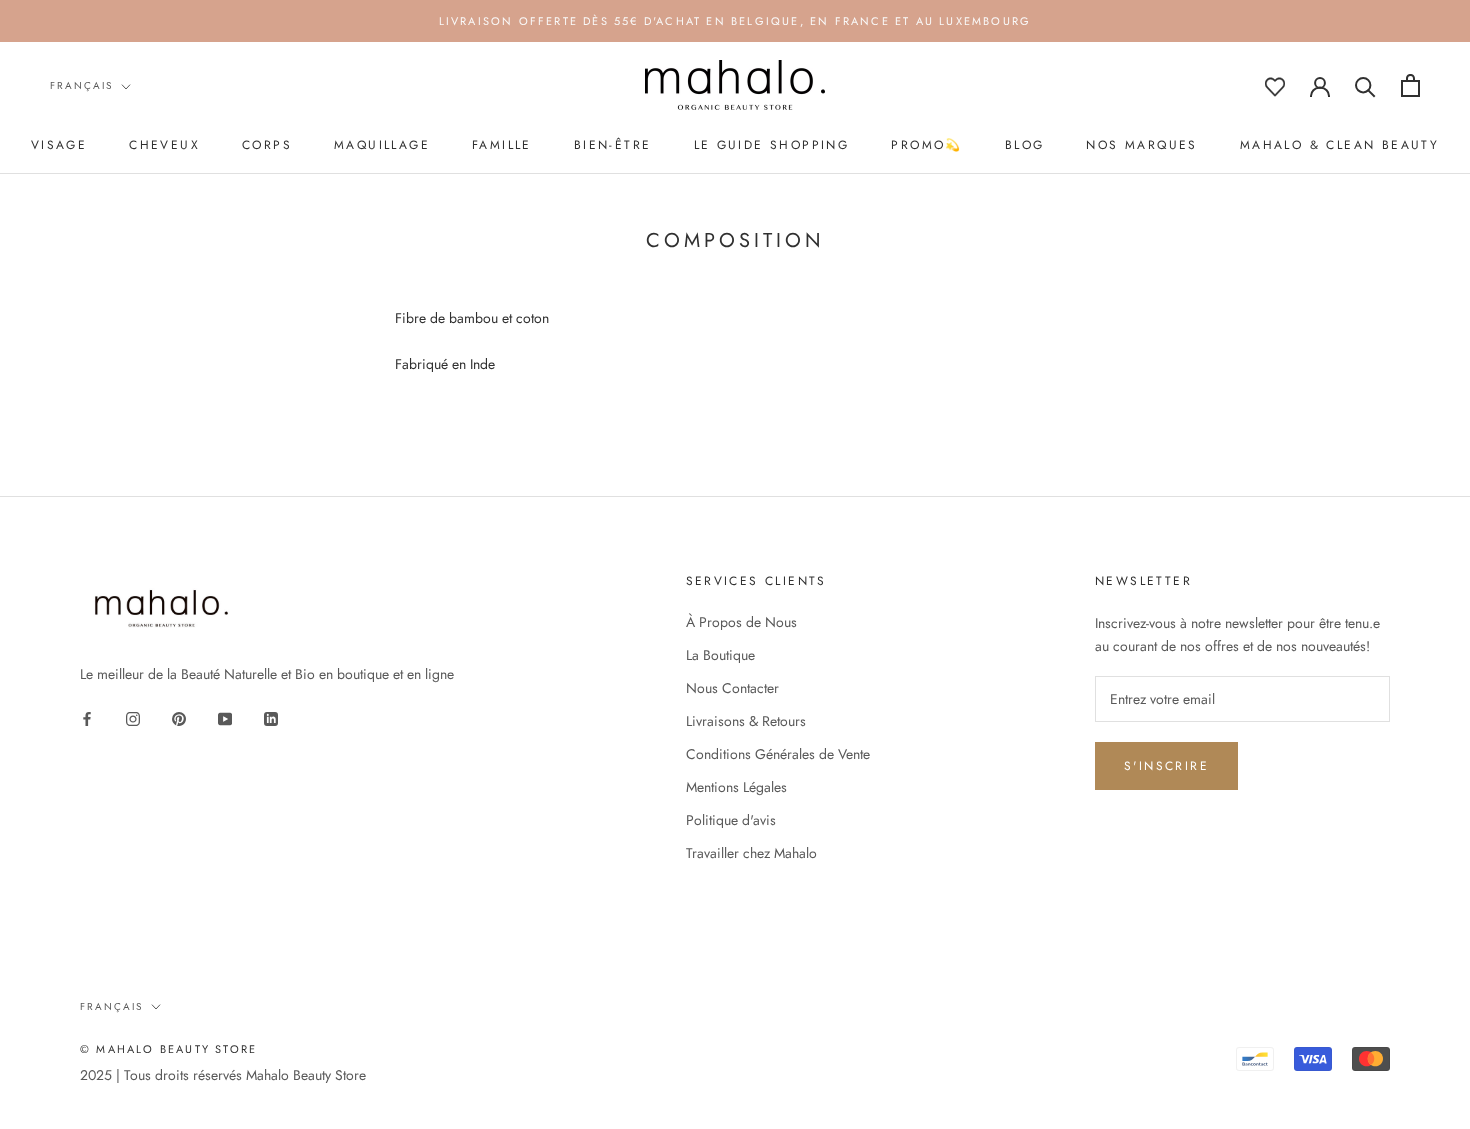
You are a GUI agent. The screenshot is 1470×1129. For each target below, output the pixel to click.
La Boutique (720, 655)
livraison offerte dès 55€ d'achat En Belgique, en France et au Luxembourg (735, 21)
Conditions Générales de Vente (778, 754)
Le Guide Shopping (772, 145)
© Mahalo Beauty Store (168, 1049)
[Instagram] (133, 717)
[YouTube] (225, 717)
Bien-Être (613, 145)
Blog (1025, 145)
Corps (267, 145)
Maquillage (382, 145)
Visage (59, 145)
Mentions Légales (736, 787)
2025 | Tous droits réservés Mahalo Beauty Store (223, 1075)
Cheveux (164, 145)
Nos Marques (1141, 145)
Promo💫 (926, 145)
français (81, 85)
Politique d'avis (731, 820)
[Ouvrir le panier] (1410, 85)
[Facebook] (87, 717)
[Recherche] (1365, 85)
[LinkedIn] (271, 717)
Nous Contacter (732, 688)
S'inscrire (1166, 766)
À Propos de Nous (741, 622)
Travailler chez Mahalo (751, 853)
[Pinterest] (179, 717)
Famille (502, 145)
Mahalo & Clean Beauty (1339, 145)
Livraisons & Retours (746, 721)
